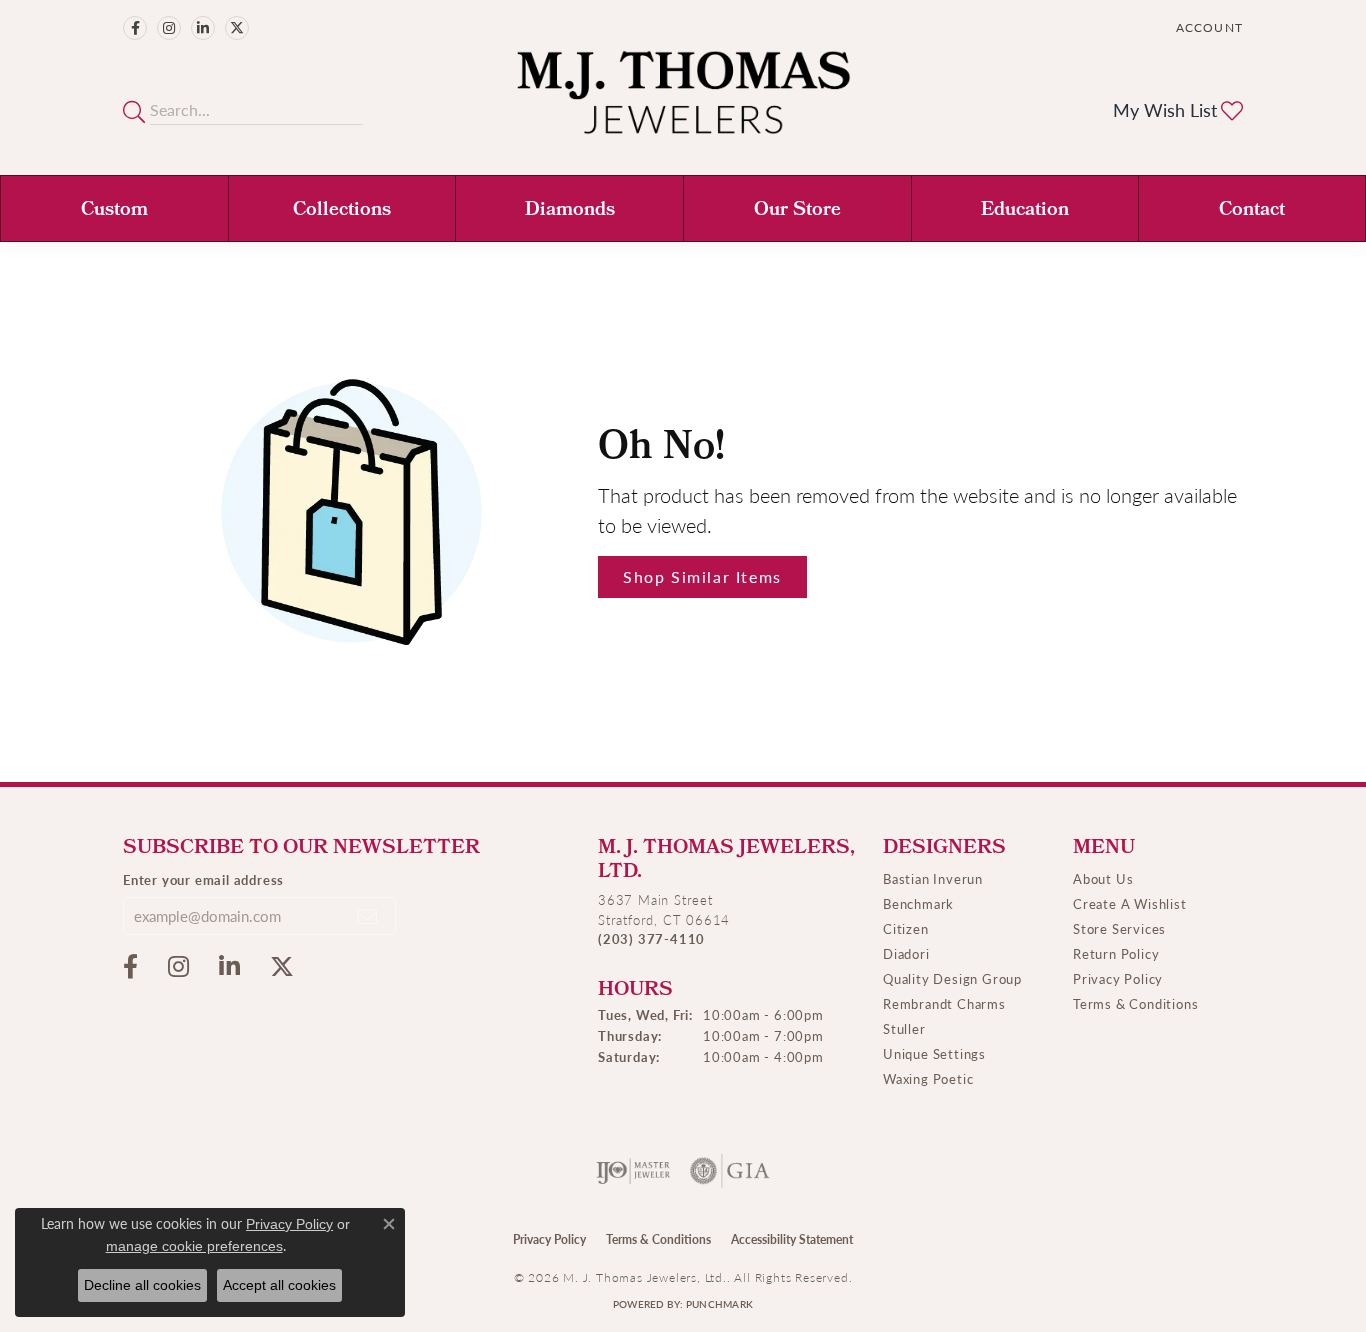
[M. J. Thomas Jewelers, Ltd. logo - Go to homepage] (683, 102)
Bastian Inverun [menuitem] (933, 878)
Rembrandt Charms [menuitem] (944, 1003)
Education (1025, 211)
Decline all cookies (142, 1285)
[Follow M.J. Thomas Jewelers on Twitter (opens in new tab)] (237, 28)
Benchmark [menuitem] (918, 903)
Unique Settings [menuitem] (934, 1053)
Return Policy (1116, 953)
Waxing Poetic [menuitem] (928, 1078)
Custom (114, 211)
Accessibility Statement (792, 1239)
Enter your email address (203, 879)
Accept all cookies (279, 1285)
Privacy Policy (1118, 978)
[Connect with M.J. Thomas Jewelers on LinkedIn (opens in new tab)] (203, 28)
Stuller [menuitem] (904, 1028)
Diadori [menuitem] (906, 953)
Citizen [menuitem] (906, 928)
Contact (1252, 211)
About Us (1103, 878)
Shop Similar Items (702, 576)
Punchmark (719, 1304)
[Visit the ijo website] (633, 1171)
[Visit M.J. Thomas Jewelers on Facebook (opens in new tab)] (135, 28)
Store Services (1119, 928)
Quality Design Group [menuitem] (952, 978)
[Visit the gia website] (730, 1171)
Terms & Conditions (1135, 1003)
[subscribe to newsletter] (368, 916)
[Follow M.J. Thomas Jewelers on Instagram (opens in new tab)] (169, 28)
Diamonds (570, 211)
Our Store (797, 211)
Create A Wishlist (1130, 903)
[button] (1207, 27)
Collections (342, 211)
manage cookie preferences (194, 1246)
